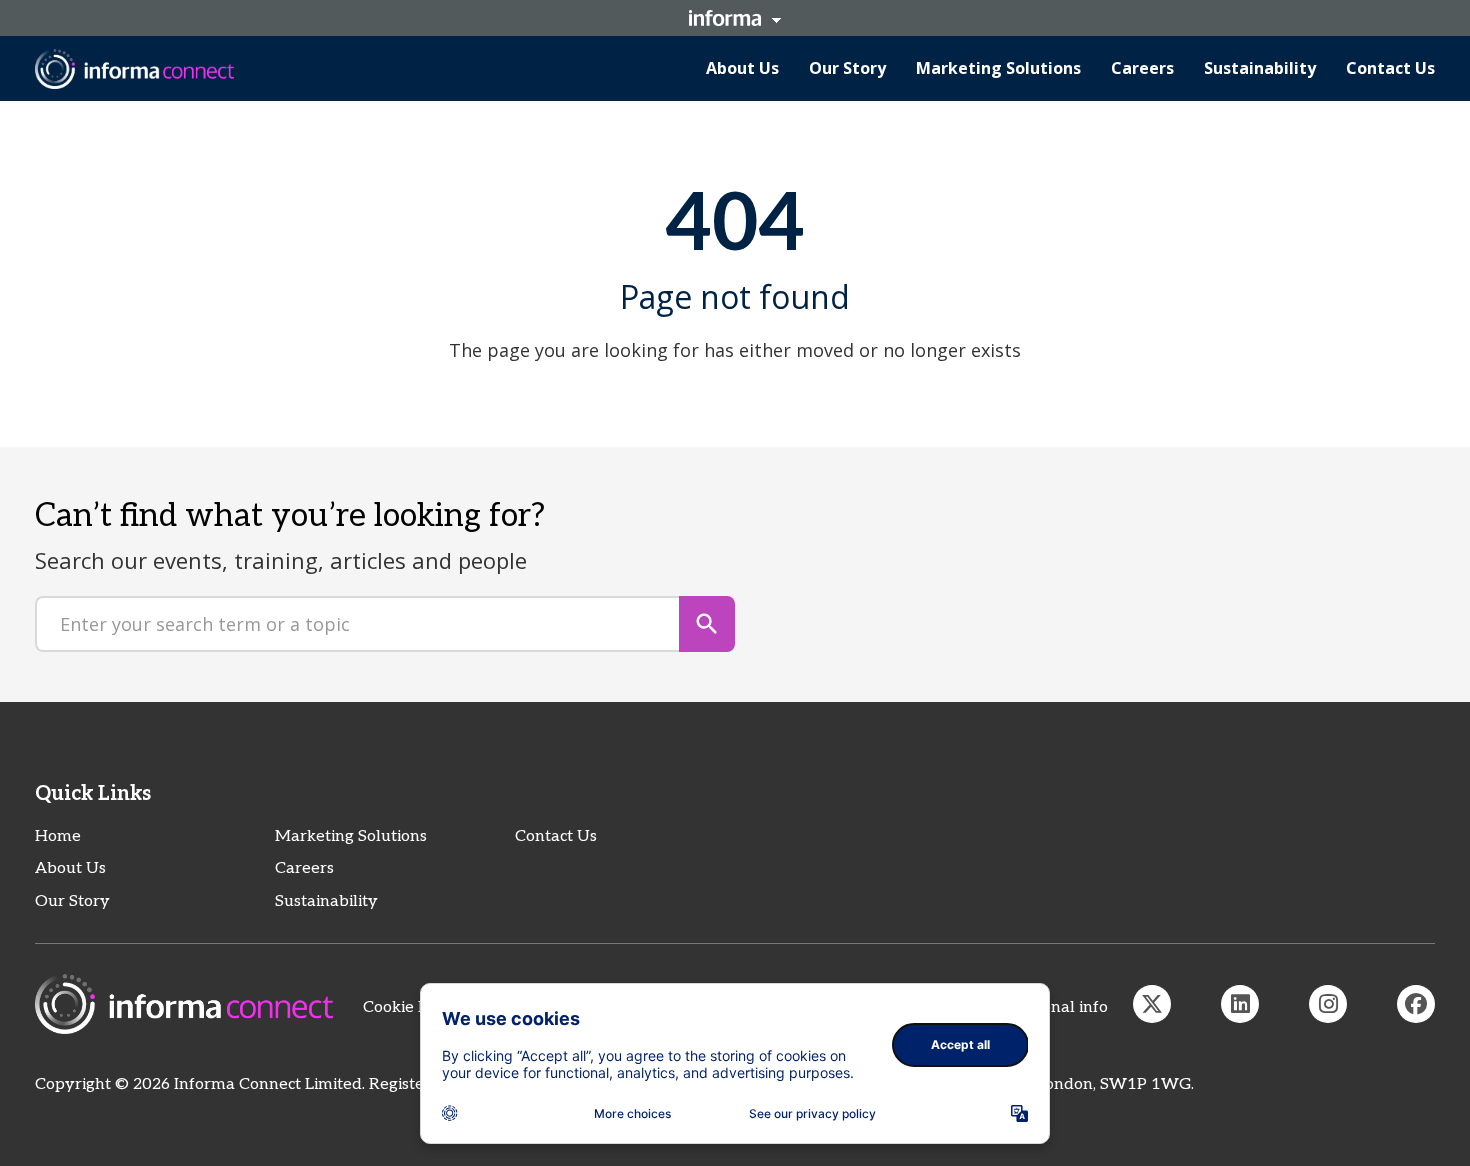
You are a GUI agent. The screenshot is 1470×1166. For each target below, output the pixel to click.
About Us (70, 868)
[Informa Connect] (1240, 1004)
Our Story (72, 901)
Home (58, 836)
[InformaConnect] (1152, 1004)
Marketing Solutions (351, 836)
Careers (304, 868)
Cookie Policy (413, 1007)
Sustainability (326, 901)
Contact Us (556, 836)
